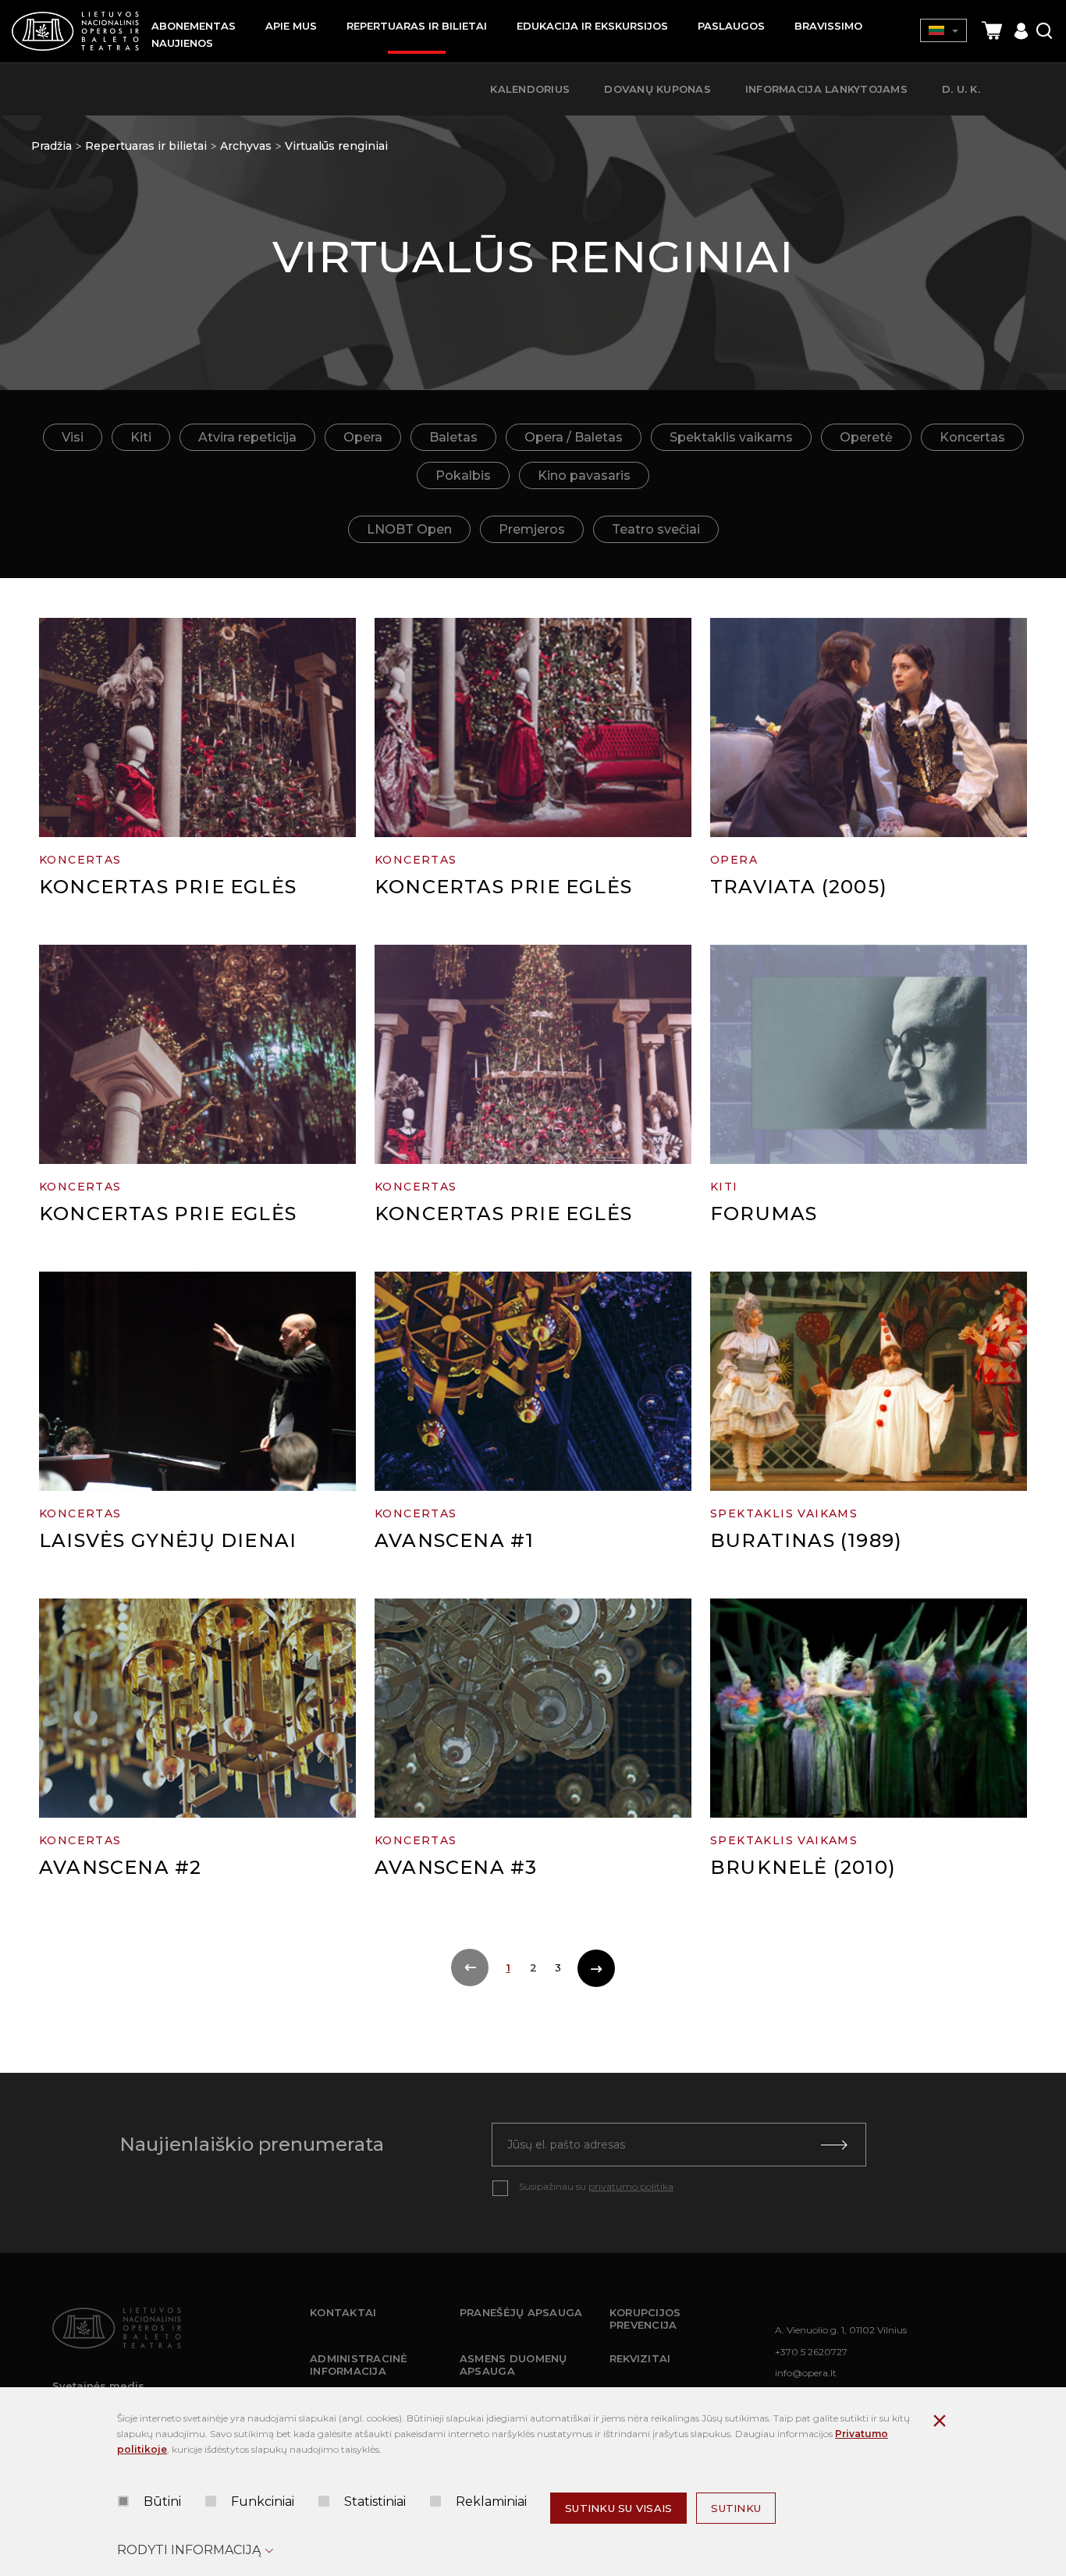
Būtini (162, 2501)
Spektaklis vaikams (731, 437)
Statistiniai (375, 2501)
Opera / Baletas (574, 437)
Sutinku (736, 2508)
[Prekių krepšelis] (992, 31)
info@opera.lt (806, 2373)
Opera (363, 437)
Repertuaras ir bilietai (146, 146)
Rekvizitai (640, 2358)
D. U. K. (961, 89)
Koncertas (972, 437)
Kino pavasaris (584, 475)
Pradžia (52, 146)
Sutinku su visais (618, 2508)
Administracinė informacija (359, 2365)
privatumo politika (631, 2186)
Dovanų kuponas (657, 89)
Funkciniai (263, 2501)
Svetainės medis (98, 2386)
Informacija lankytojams (826, 89)
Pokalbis (463, 475)
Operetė (866, 437)
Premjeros (532, 529)
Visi (73, 437)
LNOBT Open (409, 529)
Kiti (141, 437)
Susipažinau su (596, 2186)
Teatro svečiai (656, 529)
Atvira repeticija (247, 437)
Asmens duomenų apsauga (513, 2365)
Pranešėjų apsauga (521, 2312)
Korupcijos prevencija (645, 2319)
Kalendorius (530, 89)
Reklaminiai (491, 2501)
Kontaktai (343, 2312)
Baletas (453, 437)
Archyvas (246, 146)
